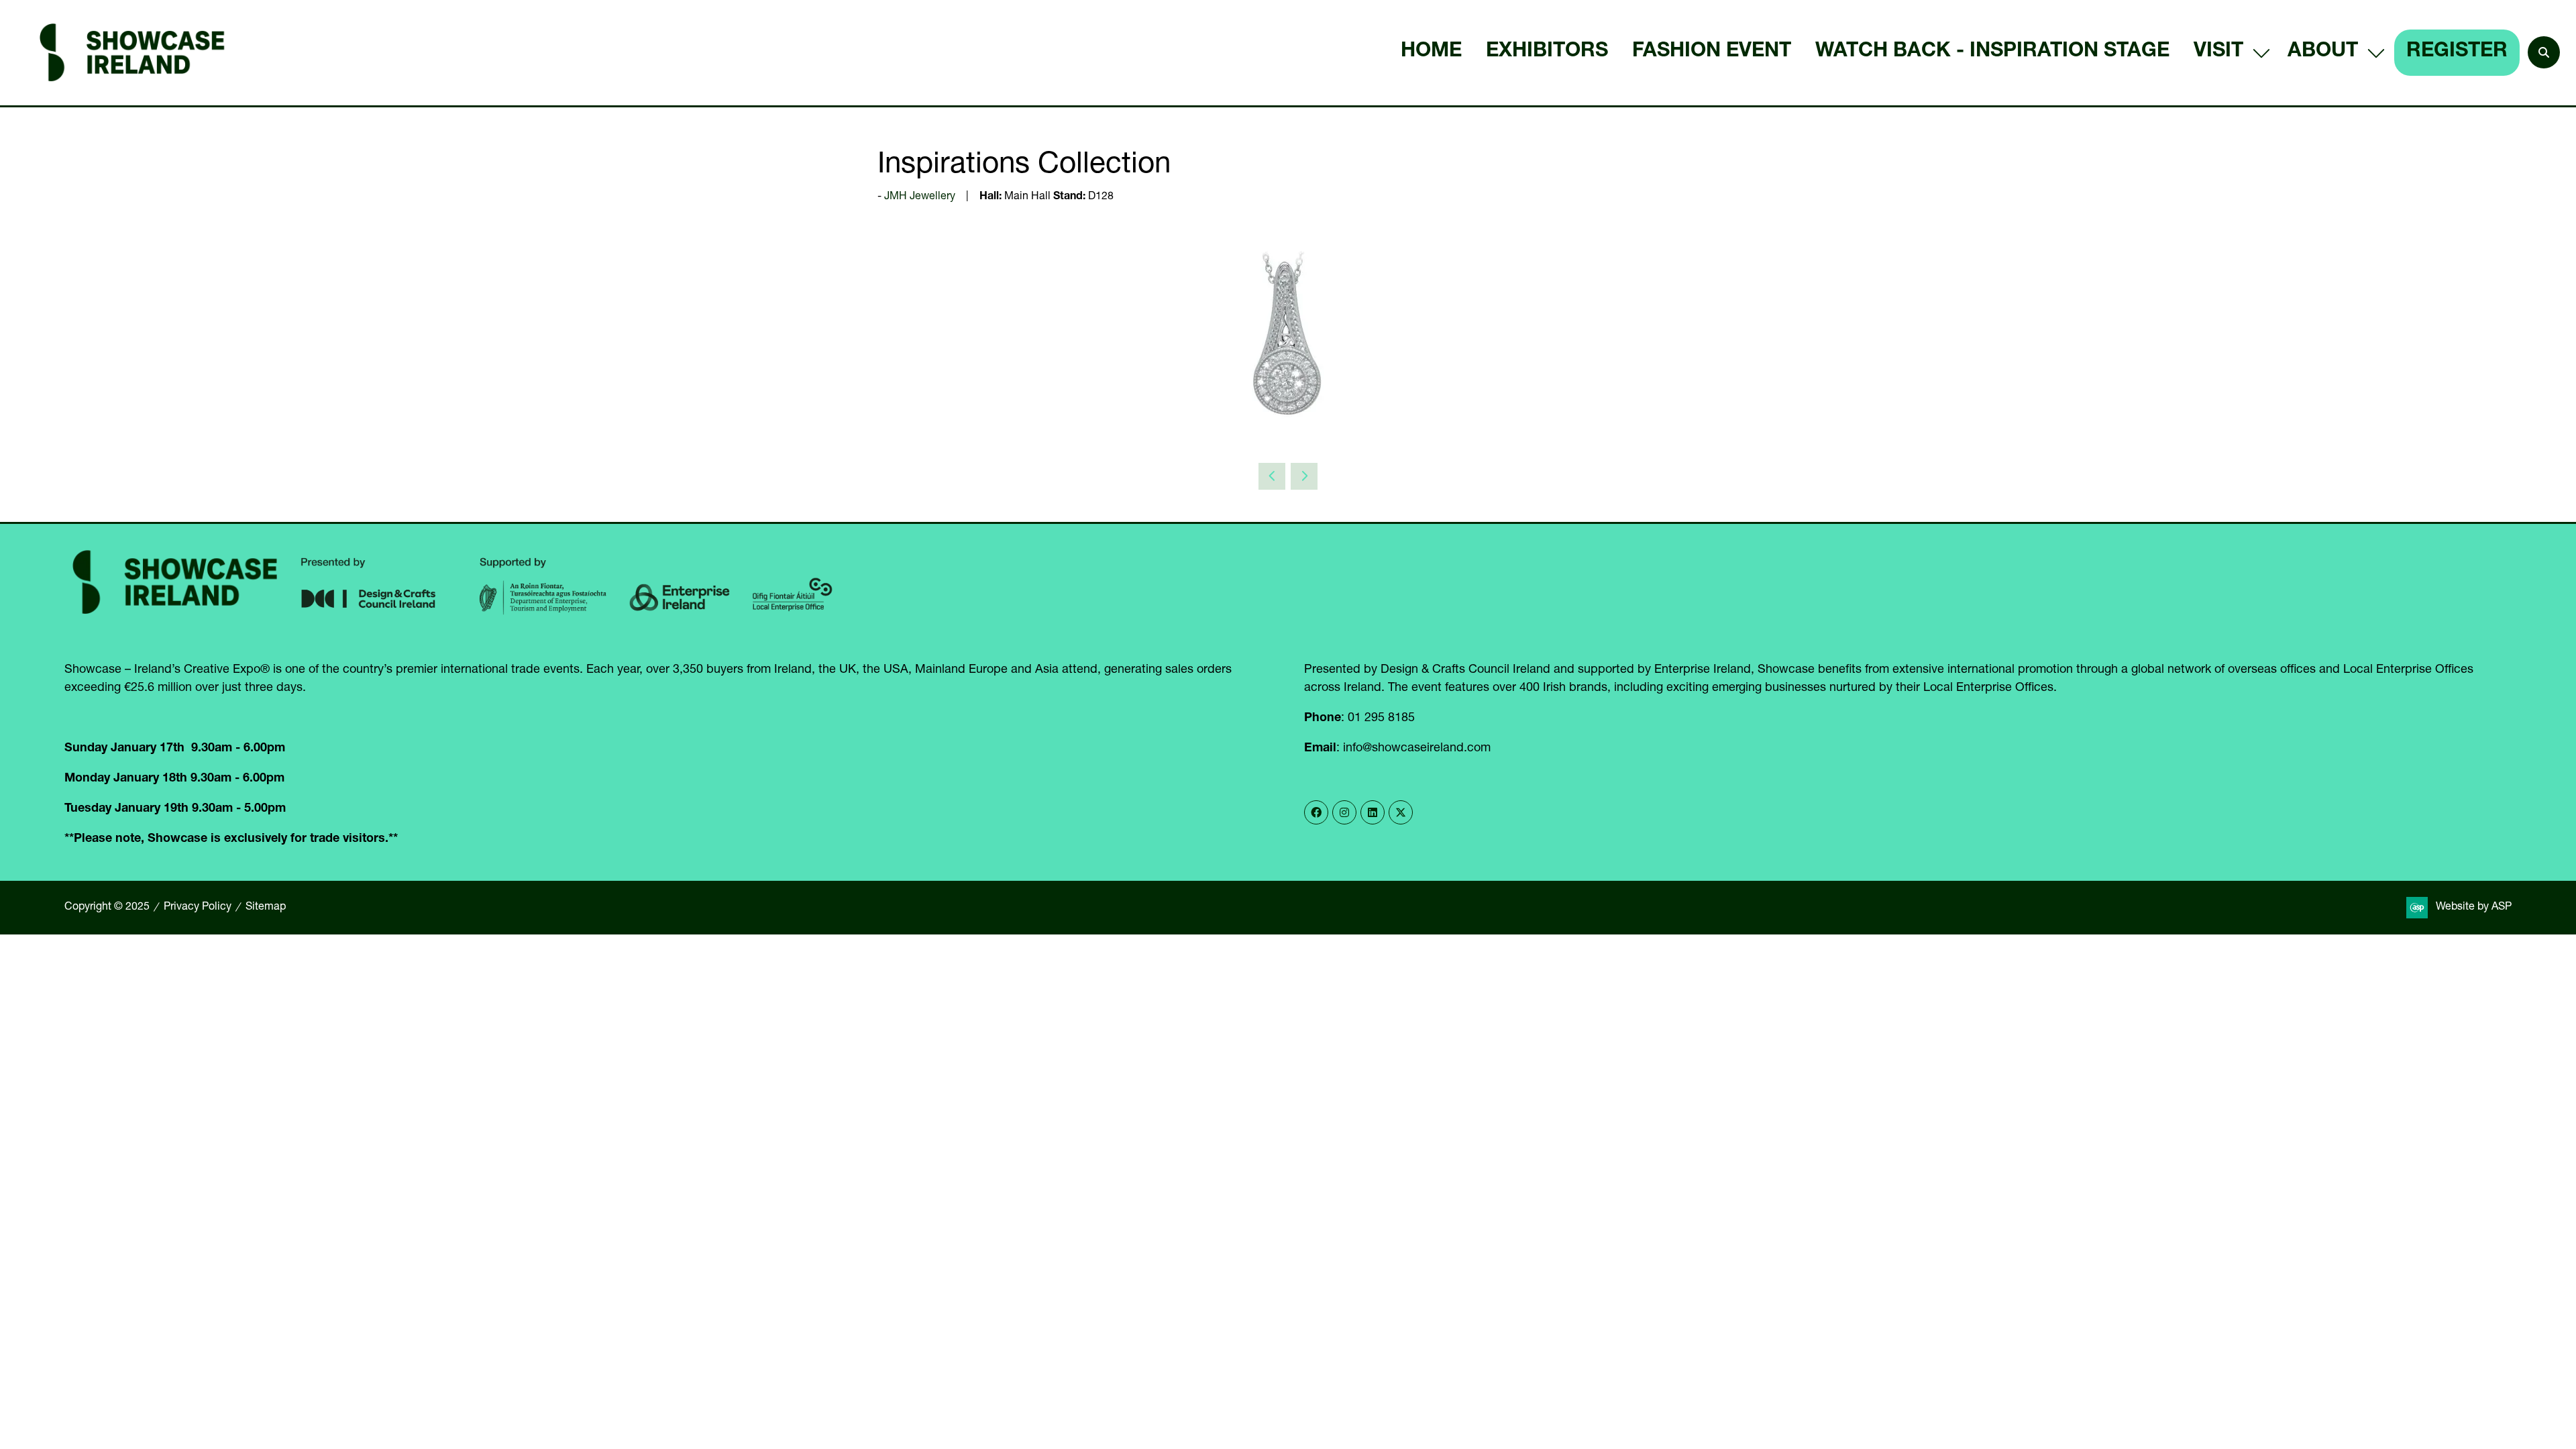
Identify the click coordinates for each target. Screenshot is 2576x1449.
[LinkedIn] (1373, 812)
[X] (1401, 812)
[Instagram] (1344, 812)
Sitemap (266, 908)
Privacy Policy (198, 908)
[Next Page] (1304, 476)
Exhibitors (1547, 52)
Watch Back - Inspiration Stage (1992, 52)
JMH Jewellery (920, 197)
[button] (2544, 52)
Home (1431, 52)
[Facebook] (1316, 812)
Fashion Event (1712, 52)
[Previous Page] (1272, 476)
